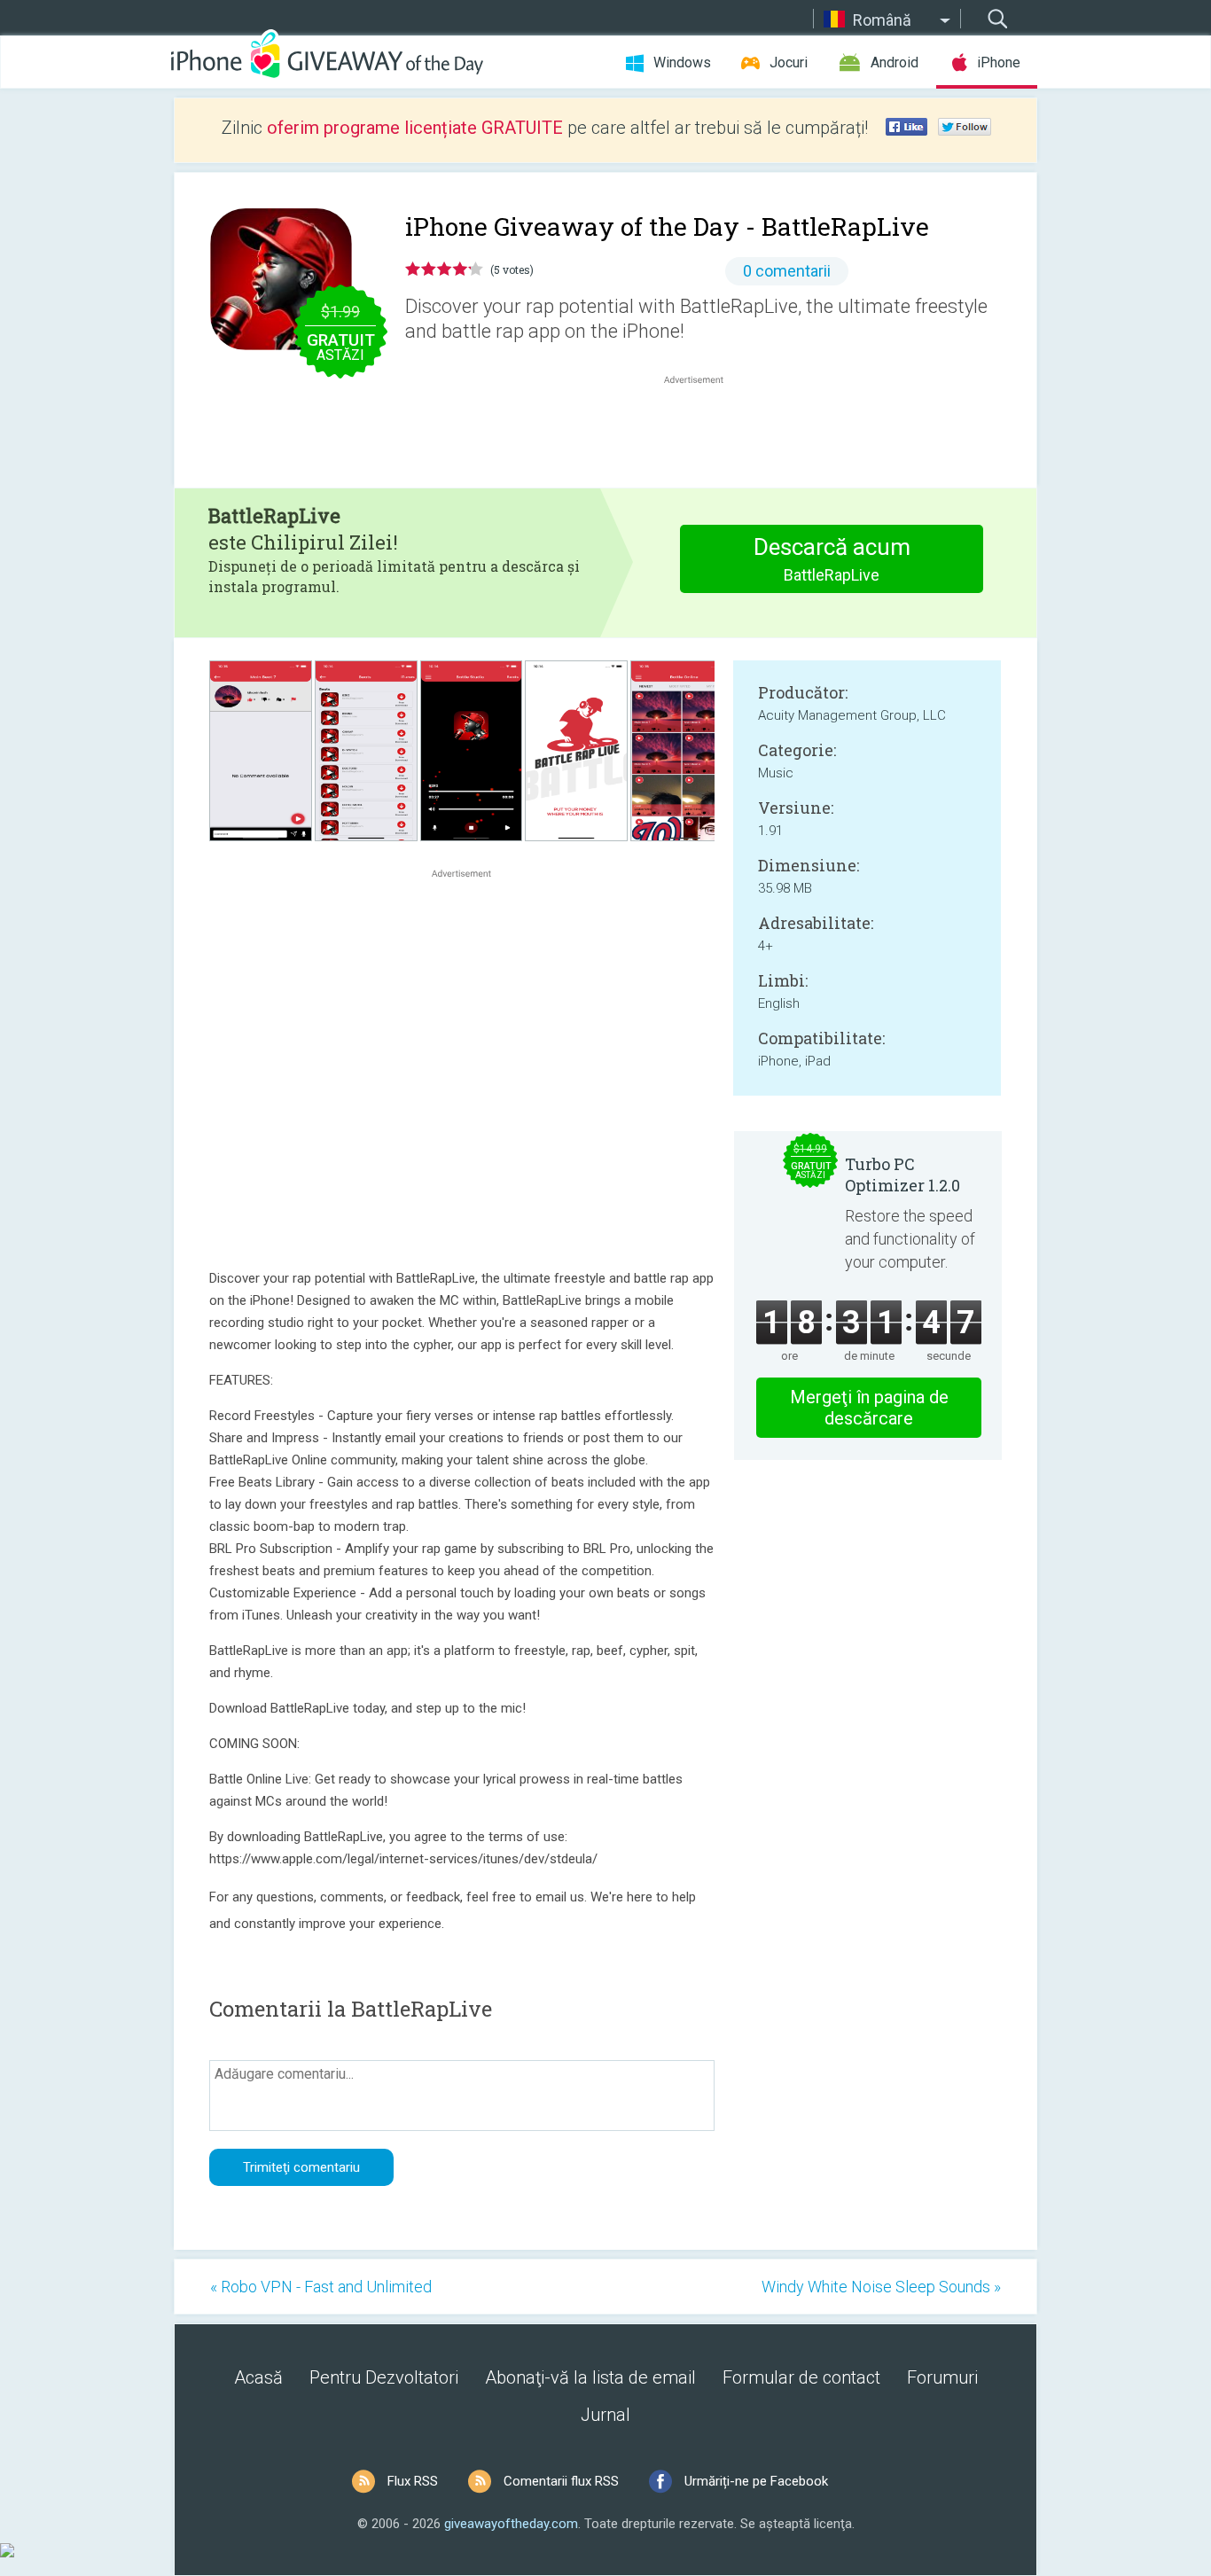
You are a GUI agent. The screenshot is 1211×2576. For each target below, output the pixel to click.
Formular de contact (801, 2377)
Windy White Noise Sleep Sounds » (881, 2287)
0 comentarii (787, 271)
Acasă (258, 2377)
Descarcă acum (832, 559)
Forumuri (942, 2377)
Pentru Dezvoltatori (384, 2377)
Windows (682, 62)
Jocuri (789, 62)
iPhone (999, 62)
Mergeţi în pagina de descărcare (869, 1408)
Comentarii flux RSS (561, 2481)
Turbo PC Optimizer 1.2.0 (902, 1175)
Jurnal (605, 2415)
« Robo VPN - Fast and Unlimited (321, 2287)
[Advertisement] (703, 431)
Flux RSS (413, 2481)
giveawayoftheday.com (511, 2524)
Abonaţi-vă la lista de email (590, 2377)
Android (895, 62)
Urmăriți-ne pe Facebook (756, 2481)
